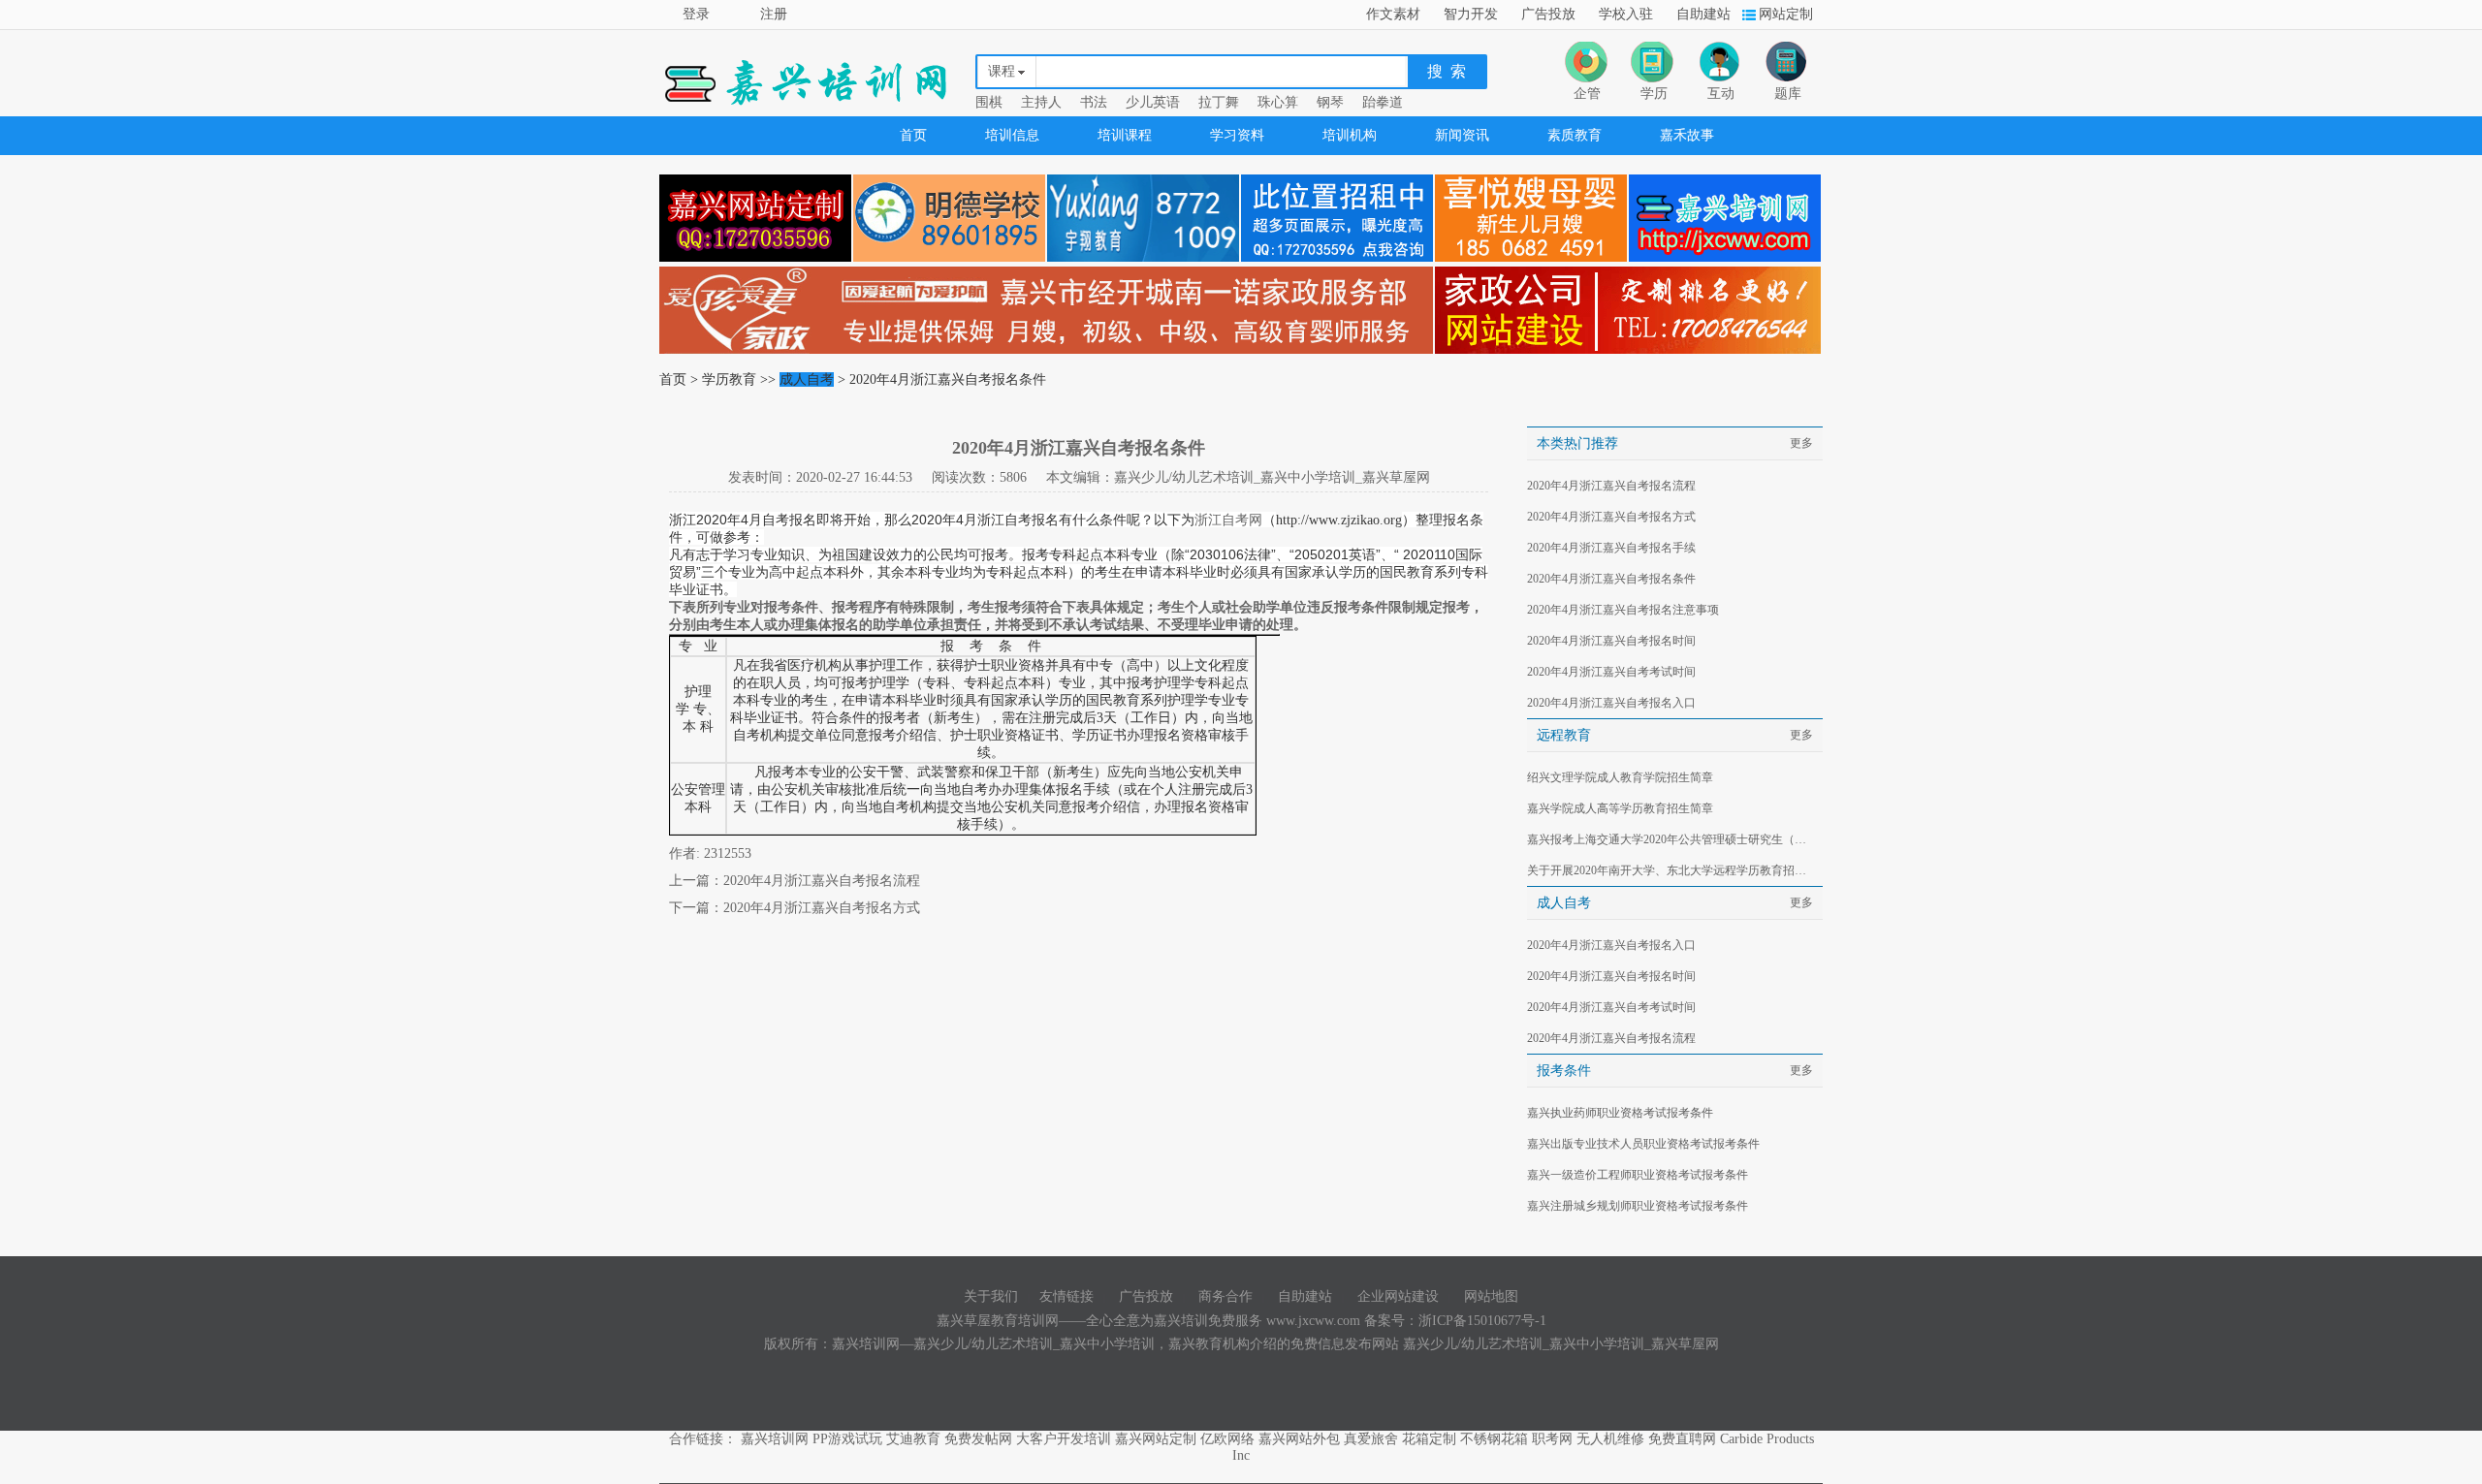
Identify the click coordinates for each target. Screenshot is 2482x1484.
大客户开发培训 (1064, 1439)
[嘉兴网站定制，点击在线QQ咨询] (756, 262)
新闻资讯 (1462, 135)
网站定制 (1786, 14)
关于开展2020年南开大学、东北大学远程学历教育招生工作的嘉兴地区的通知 (1672, 870)
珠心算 (1278, 102)
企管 (1587, 94)
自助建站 (1703, 14)
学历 (1654, 94)
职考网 (1552, 1439)
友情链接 (1066, 1296)
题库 (1788, 94)
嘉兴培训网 (775, 1439)
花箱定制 (1429, 1439)
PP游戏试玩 (847, 1439)
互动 (1721, 94)
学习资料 (1237, 135)
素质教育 (1575, 135)
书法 (1094, 102)
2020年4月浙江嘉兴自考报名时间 (1611, 641)
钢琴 (1330, 102)
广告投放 (1548, 14)
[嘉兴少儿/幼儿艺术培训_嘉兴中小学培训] (1725, 262)
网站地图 (1491, 1296)
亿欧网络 (1227, 1439)
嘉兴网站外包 (1299, 1439)
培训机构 (1350, 135)
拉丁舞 (1219, 102)
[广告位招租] (1338, 262)
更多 (1801, 443)
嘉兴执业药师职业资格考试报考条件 (1620, 1113)
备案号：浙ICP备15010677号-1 (1455, 1321)
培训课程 (1125, 135)
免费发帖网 (978, 1439)
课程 (1002, 71)
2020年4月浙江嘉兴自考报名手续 (1611, 548)
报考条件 (1564, 1071)
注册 (774, 14)
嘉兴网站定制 (1156, 1439)
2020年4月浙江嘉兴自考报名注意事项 (1623, 610)
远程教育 (1564, 735)
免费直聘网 (1682, 1439)
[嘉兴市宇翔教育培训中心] (1144, 262)
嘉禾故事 (1687, 135)
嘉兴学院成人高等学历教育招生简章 (1620, 808)
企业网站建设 (1398, 1296)
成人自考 (807, 379)
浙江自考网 (1228, 520)
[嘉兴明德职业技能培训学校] (950, 262)
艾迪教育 (913, 1439)
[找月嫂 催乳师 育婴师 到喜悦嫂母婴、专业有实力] (1532, 262)
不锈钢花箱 (1494, 1439)
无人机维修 (1610, 1439)
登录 (696, 14)
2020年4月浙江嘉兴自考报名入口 (1611, 703)
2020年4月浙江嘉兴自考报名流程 (822, 881)
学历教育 (729, 379)
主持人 (1041, 102)
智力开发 (1471, 14)
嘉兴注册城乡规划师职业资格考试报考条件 (1638, 1206)
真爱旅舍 (1371, 1439)
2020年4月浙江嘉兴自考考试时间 (1611, 672)
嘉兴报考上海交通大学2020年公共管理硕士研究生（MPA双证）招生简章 (1672, 839)
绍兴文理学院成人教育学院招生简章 (1620, 777)
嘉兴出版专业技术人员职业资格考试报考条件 (1643, 1144)
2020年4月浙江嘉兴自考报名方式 (822, 908)
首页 (913, 135)
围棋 (989, 102)
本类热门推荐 (1577, 443)
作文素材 (1393, 14)
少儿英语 (1153, 102)
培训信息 (1012, 135)
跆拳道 (1383, 102)
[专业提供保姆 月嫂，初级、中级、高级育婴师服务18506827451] (1047, 354)
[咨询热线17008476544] (1629, 354)
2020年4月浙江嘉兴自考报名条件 (1611, 579)
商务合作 (1225, 1296)
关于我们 (991, 1296)
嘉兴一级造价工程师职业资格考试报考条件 (1638, 1175)
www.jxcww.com (1315, 1321)
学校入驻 (1626, 14)
